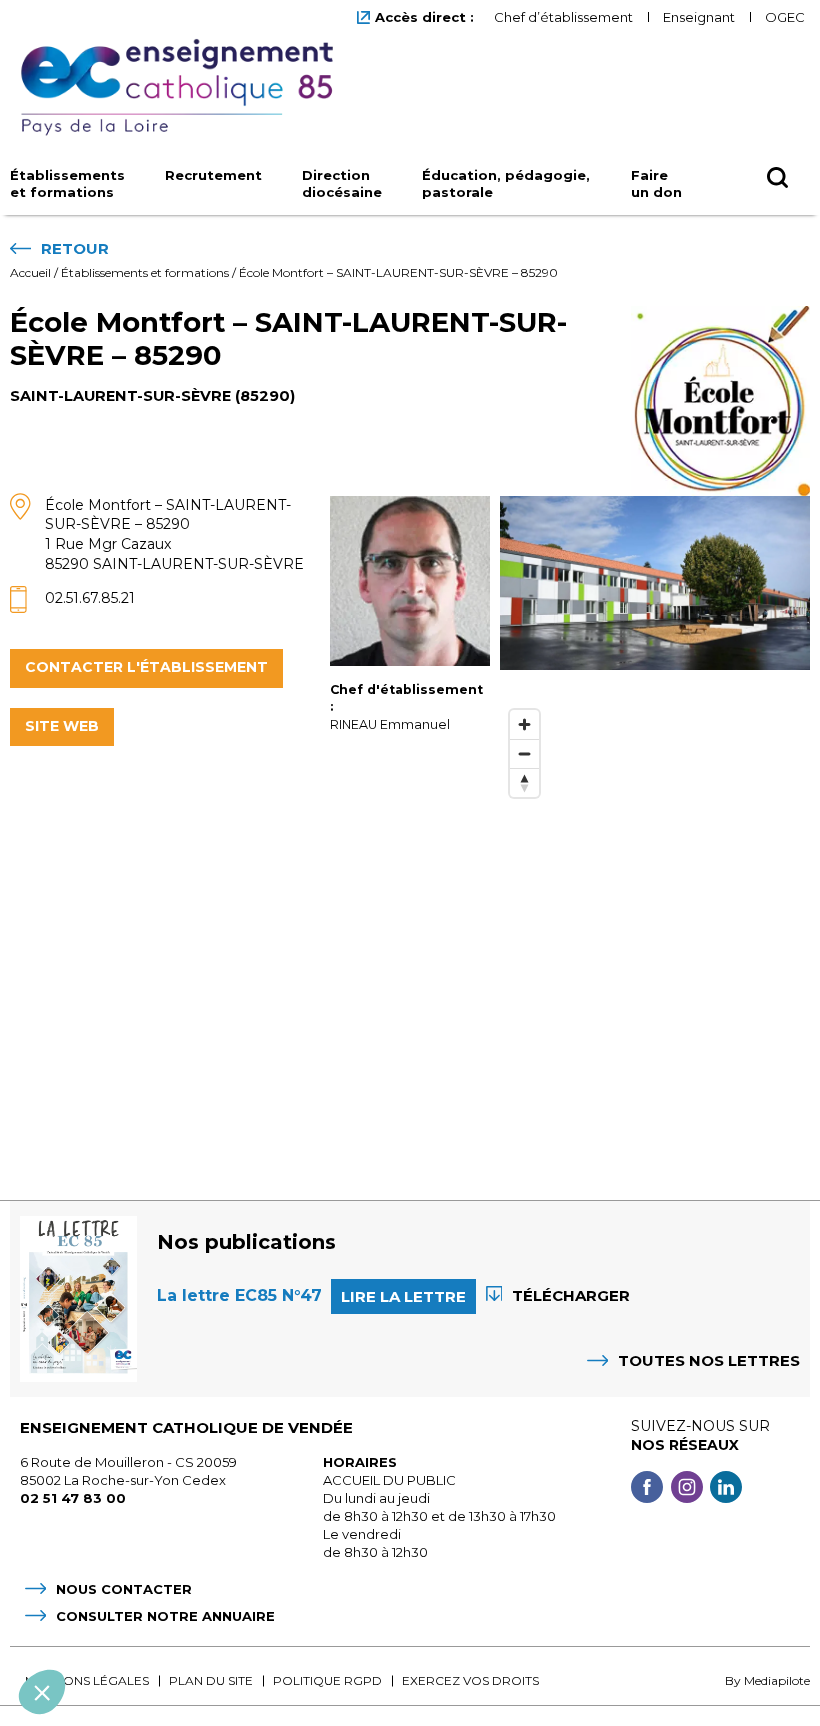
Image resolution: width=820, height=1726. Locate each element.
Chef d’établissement (563, 17)
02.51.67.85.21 (90, 598)
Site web (62, 726)
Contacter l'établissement (146, 667)
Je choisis (230, 1625)
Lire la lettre (403, 1296)
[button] (42, 1692)
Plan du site (211, 1680)
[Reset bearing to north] (524, 782)
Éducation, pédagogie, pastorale (506, 183)
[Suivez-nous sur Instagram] (687, 1489)
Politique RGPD (327, 1680)
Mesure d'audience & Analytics (139, 1545)
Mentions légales (87, 1680)
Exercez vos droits (470, 1680)
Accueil (30, 272)
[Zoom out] (524, 753)
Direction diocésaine (342, 183)
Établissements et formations (67, 183)
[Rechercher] (777, 178)
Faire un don (656, 183)
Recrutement (213, 175)
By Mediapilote (767, 1680)
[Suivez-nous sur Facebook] (647, 1489)
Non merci (89, 1625)
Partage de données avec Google (147, 1527)
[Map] (655, 925)
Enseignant (699, 17)
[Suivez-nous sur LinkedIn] (726, 1489)
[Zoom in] (524, 724)
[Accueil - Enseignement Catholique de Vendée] (184, 88)
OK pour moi (370, 1625)
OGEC (785, 17)
